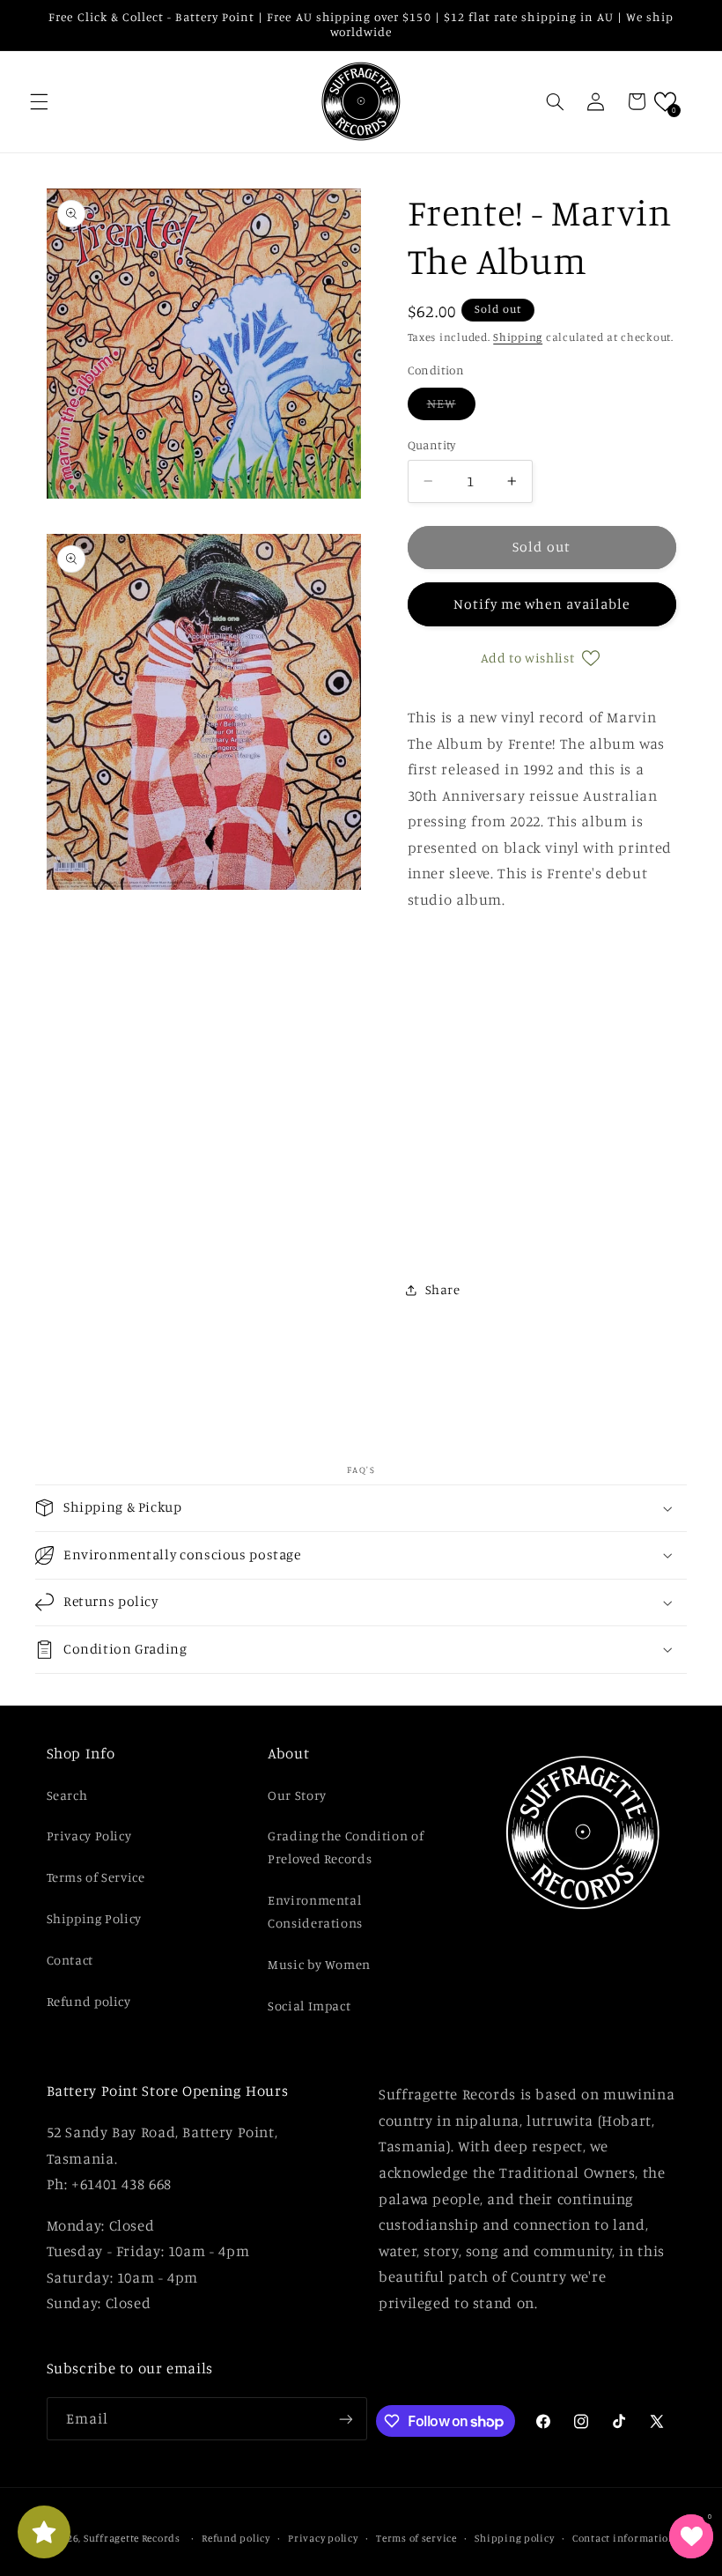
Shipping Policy (94, 1918)
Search (67, 1795)
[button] (39, 101)
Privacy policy (323, 2538)
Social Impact (309, 2006)
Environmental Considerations (315, 1911)
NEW (451, 407)
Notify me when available (541, 604)
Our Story (297, 1795)
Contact (70, 1960)
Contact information (624, 2538)
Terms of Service (96, 1877)
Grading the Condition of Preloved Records (346, 1847)
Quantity (432, 445)
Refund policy (89, 2001)
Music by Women (319, 1964)
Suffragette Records (132, 2538)
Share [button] (443, 1289)
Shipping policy (514, 2538)
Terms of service (416, 2538)
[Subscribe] (346, 2419)
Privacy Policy (89, 1836)
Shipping (518, 337)
